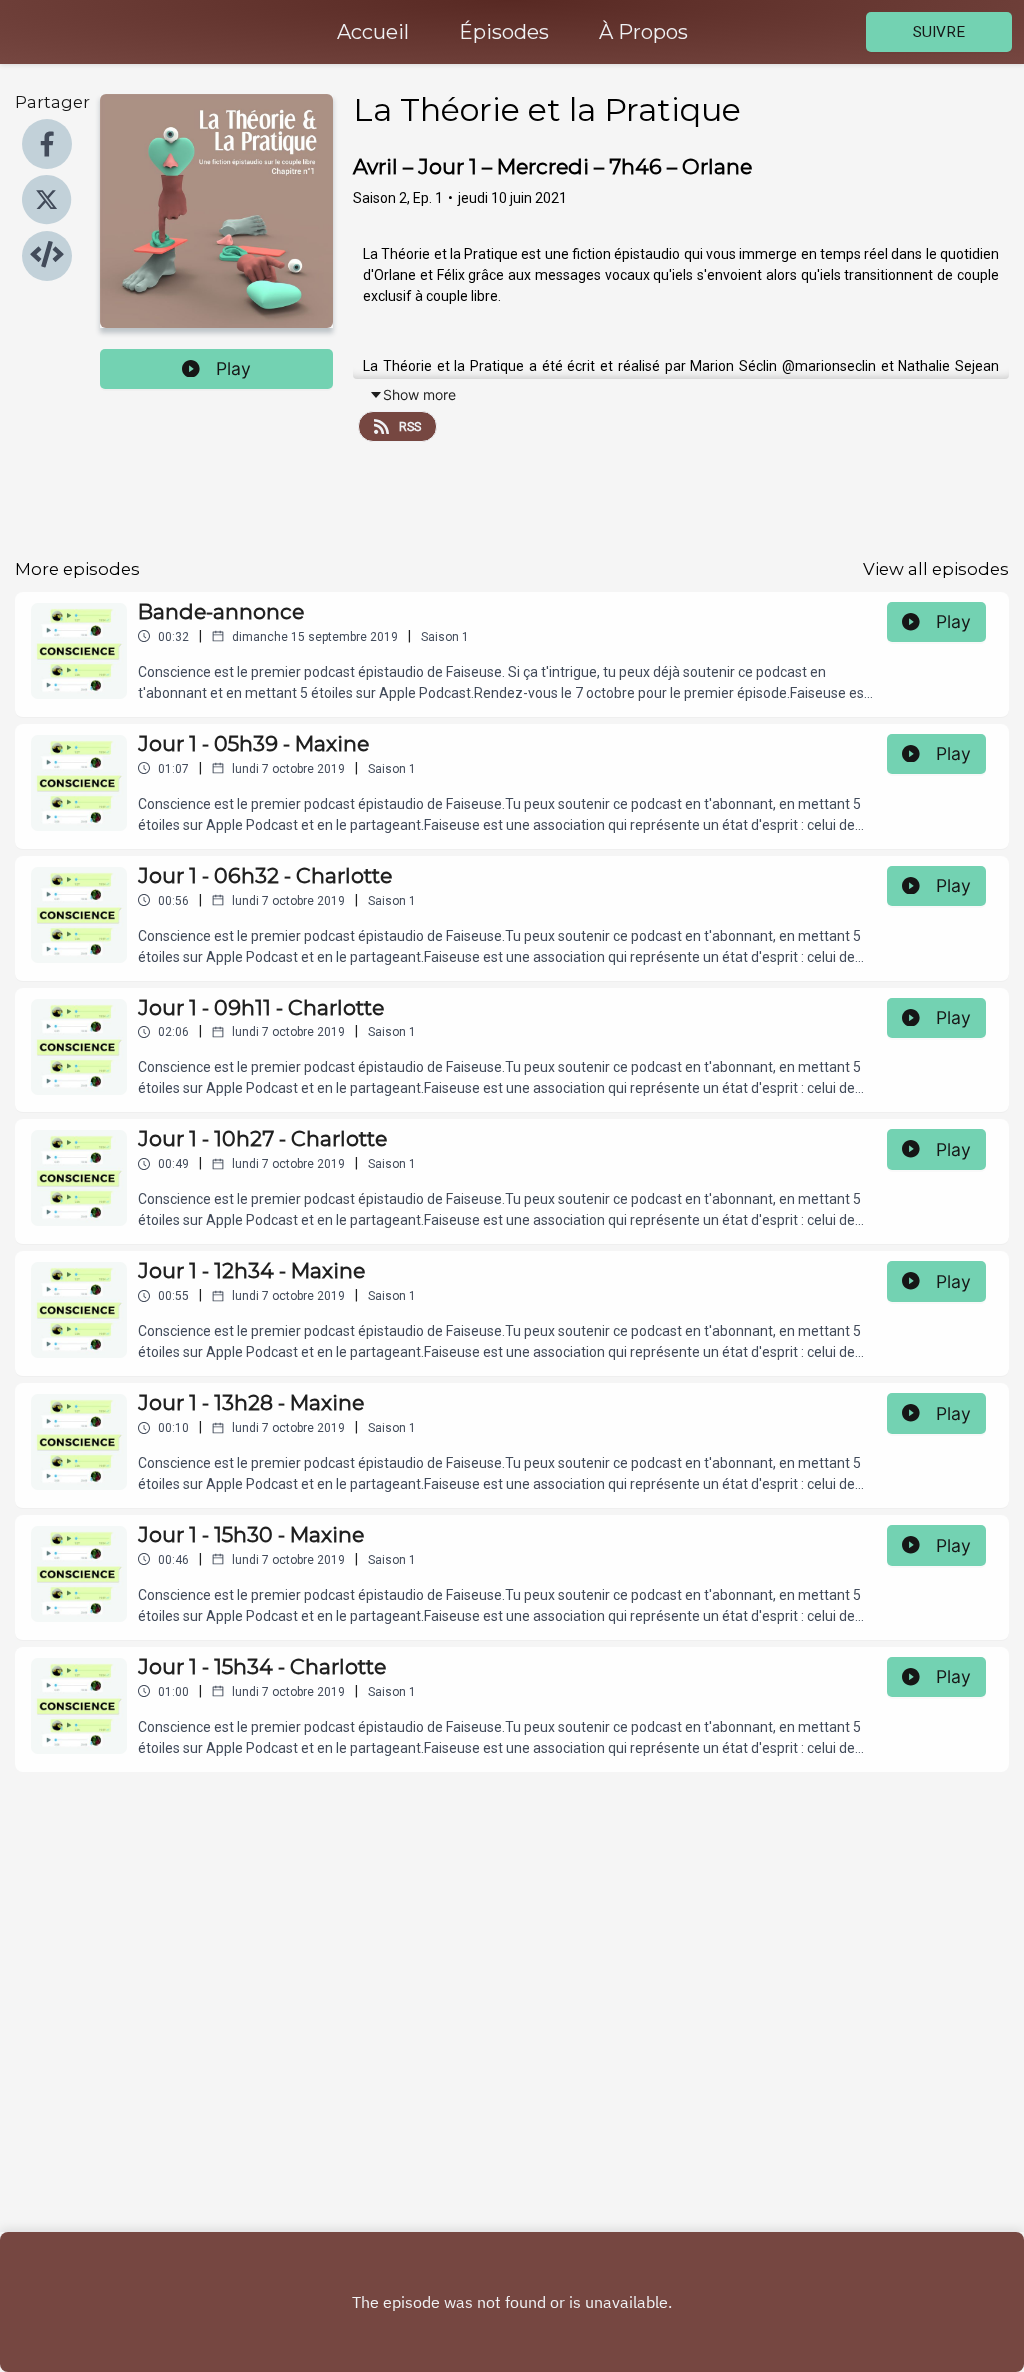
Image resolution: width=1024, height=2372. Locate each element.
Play (233, 368)
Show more (419, 394)
